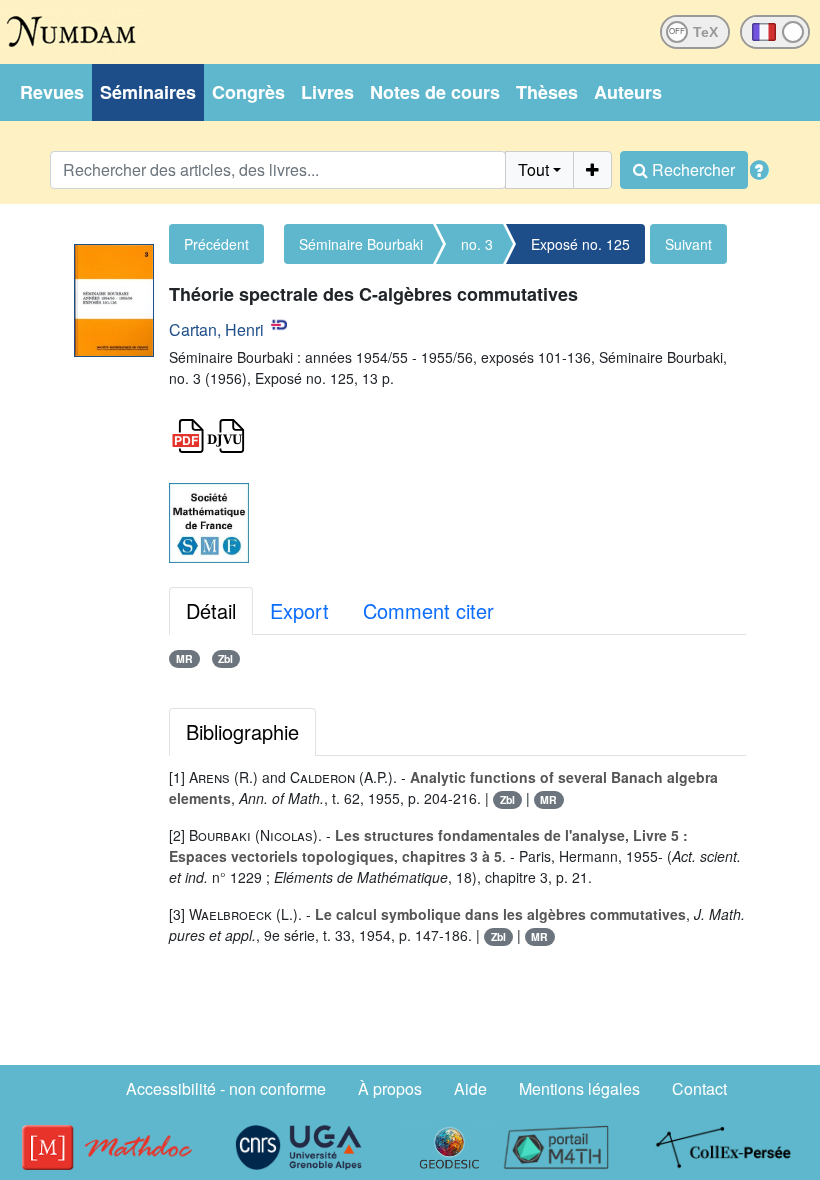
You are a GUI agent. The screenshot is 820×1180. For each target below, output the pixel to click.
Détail (211, 610)
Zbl (225, 658)
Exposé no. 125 (580, 244)
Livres (327, 92)
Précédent (216, 244)
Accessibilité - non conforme (226, 1088)
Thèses (547, 92)
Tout (533, 169)
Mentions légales (579, 1088)
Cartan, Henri (216, 329)
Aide (470, 1088)
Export (299, 610)
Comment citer (428, 610)
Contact (699, 1088)
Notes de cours (435, 92)
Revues (52, 92)
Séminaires (148, 92)
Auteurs (628, 92)
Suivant (688, 244)
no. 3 (477, 244)
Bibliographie (242, 731)
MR (184, 658)
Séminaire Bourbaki (361, 244)
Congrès (248, 92)
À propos (390, 1088)
